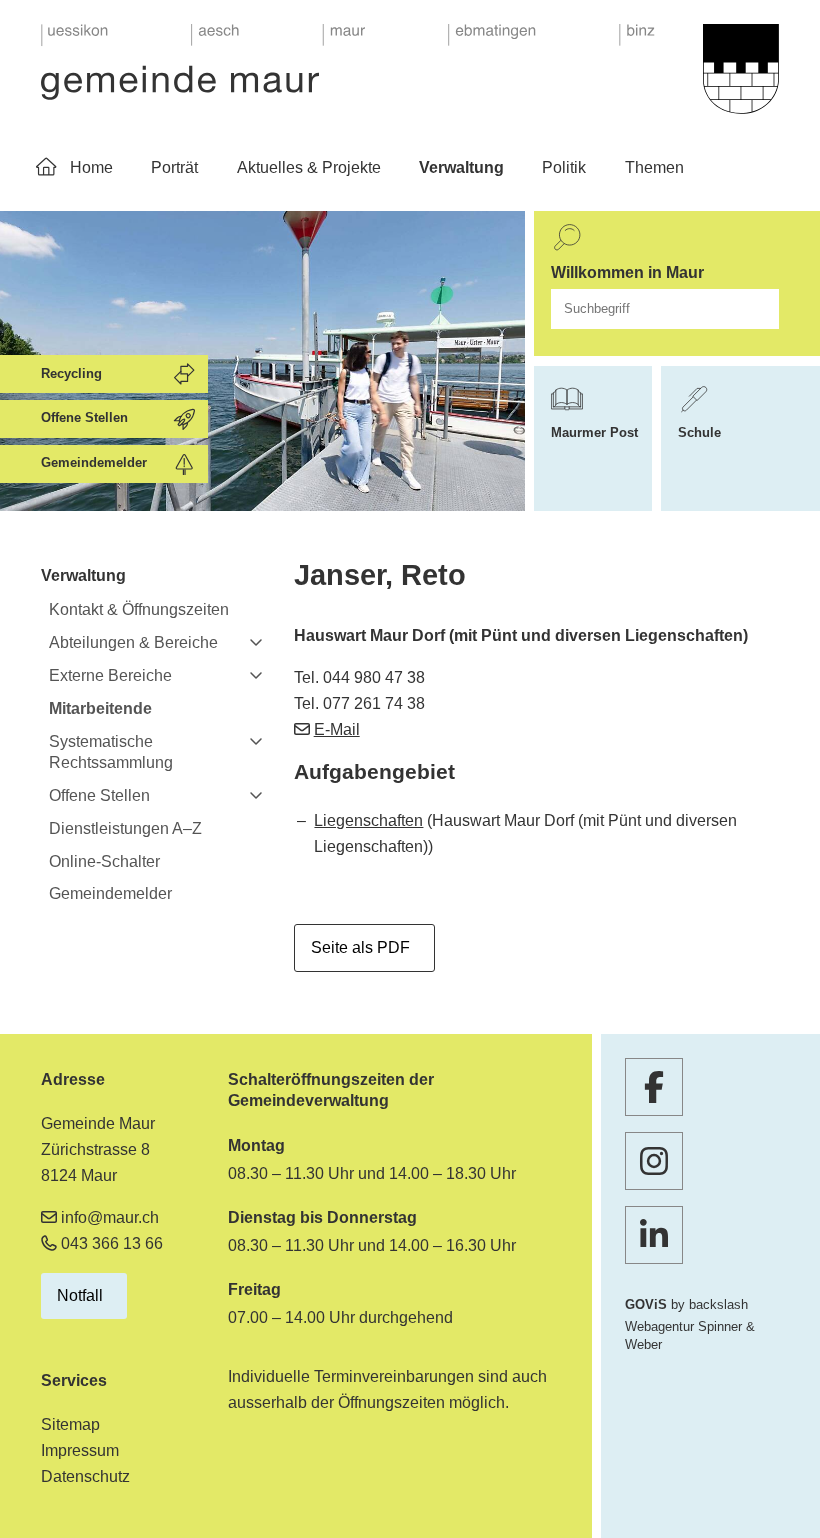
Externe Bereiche (110, 675)
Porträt (174, 167)
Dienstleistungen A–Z (125, 828)
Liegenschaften (368, 820)
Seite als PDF (360, 947)
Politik (564, 167)
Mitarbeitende (100, 708)
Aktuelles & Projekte (309, 167)
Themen (654, 167)
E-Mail (337, 729)
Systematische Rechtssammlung (111, 752)
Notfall (80, 1295)
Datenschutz (85, 1476)
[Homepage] (348, 62)
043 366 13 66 (112, 1243)
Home (91, 167)
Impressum (80, 1450)
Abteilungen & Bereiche (133, 642)
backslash (718, 1304)
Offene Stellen (99, 795)
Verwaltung (461, 167)
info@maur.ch (110, 1217)
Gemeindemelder (110, 893)
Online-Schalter (104, 861)
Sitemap (70, 1424)
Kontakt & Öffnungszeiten (139, 609)
